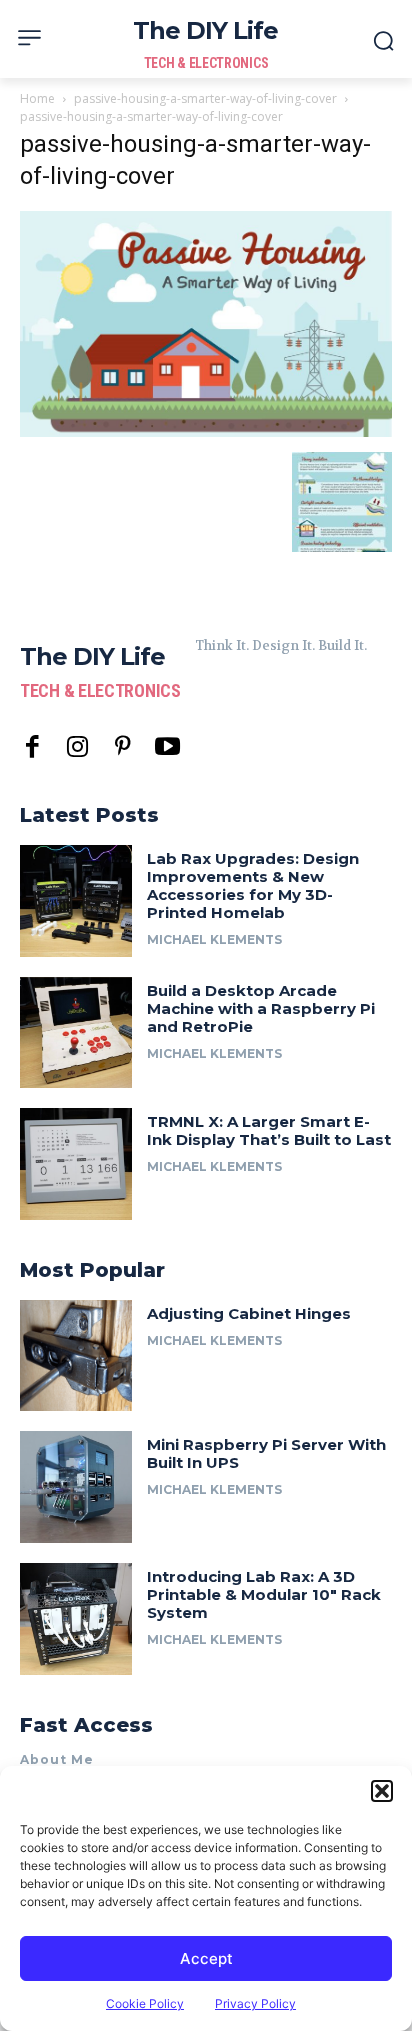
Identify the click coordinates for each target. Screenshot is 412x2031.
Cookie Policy (145, 2003)
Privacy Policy (255, 2003)
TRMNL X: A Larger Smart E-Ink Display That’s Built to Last (269, 1130)
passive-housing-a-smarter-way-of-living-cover (205, 98)
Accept (206, 1958)
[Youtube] (167, 747)
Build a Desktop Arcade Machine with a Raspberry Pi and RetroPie (261, 1008)
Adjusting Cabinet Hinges (249, 1313)
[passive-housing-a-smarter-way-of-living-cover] (206, 431)
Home (37, 98)
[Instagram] (77, 747)
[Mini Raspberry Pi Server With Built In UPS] (76, 1487)
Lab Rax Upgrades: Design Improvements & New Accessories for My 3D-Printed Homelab (253, 885)
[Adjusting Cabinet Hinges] (76, 1356)
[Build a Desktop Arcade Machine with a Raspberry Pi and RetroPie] (76, 1033)
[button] (382, 1791)
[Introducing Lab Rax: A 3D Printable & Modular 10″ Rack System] (76, 1619)
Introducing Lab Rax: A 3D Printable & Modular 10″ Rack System (264, 1594)
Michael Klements (214, 939)
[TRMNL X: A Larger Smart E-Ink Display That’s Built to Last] (76, 1164)
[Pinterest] (122, 747)
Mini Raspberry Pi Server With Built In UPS (266, 1453)
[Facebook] (32, 747)
